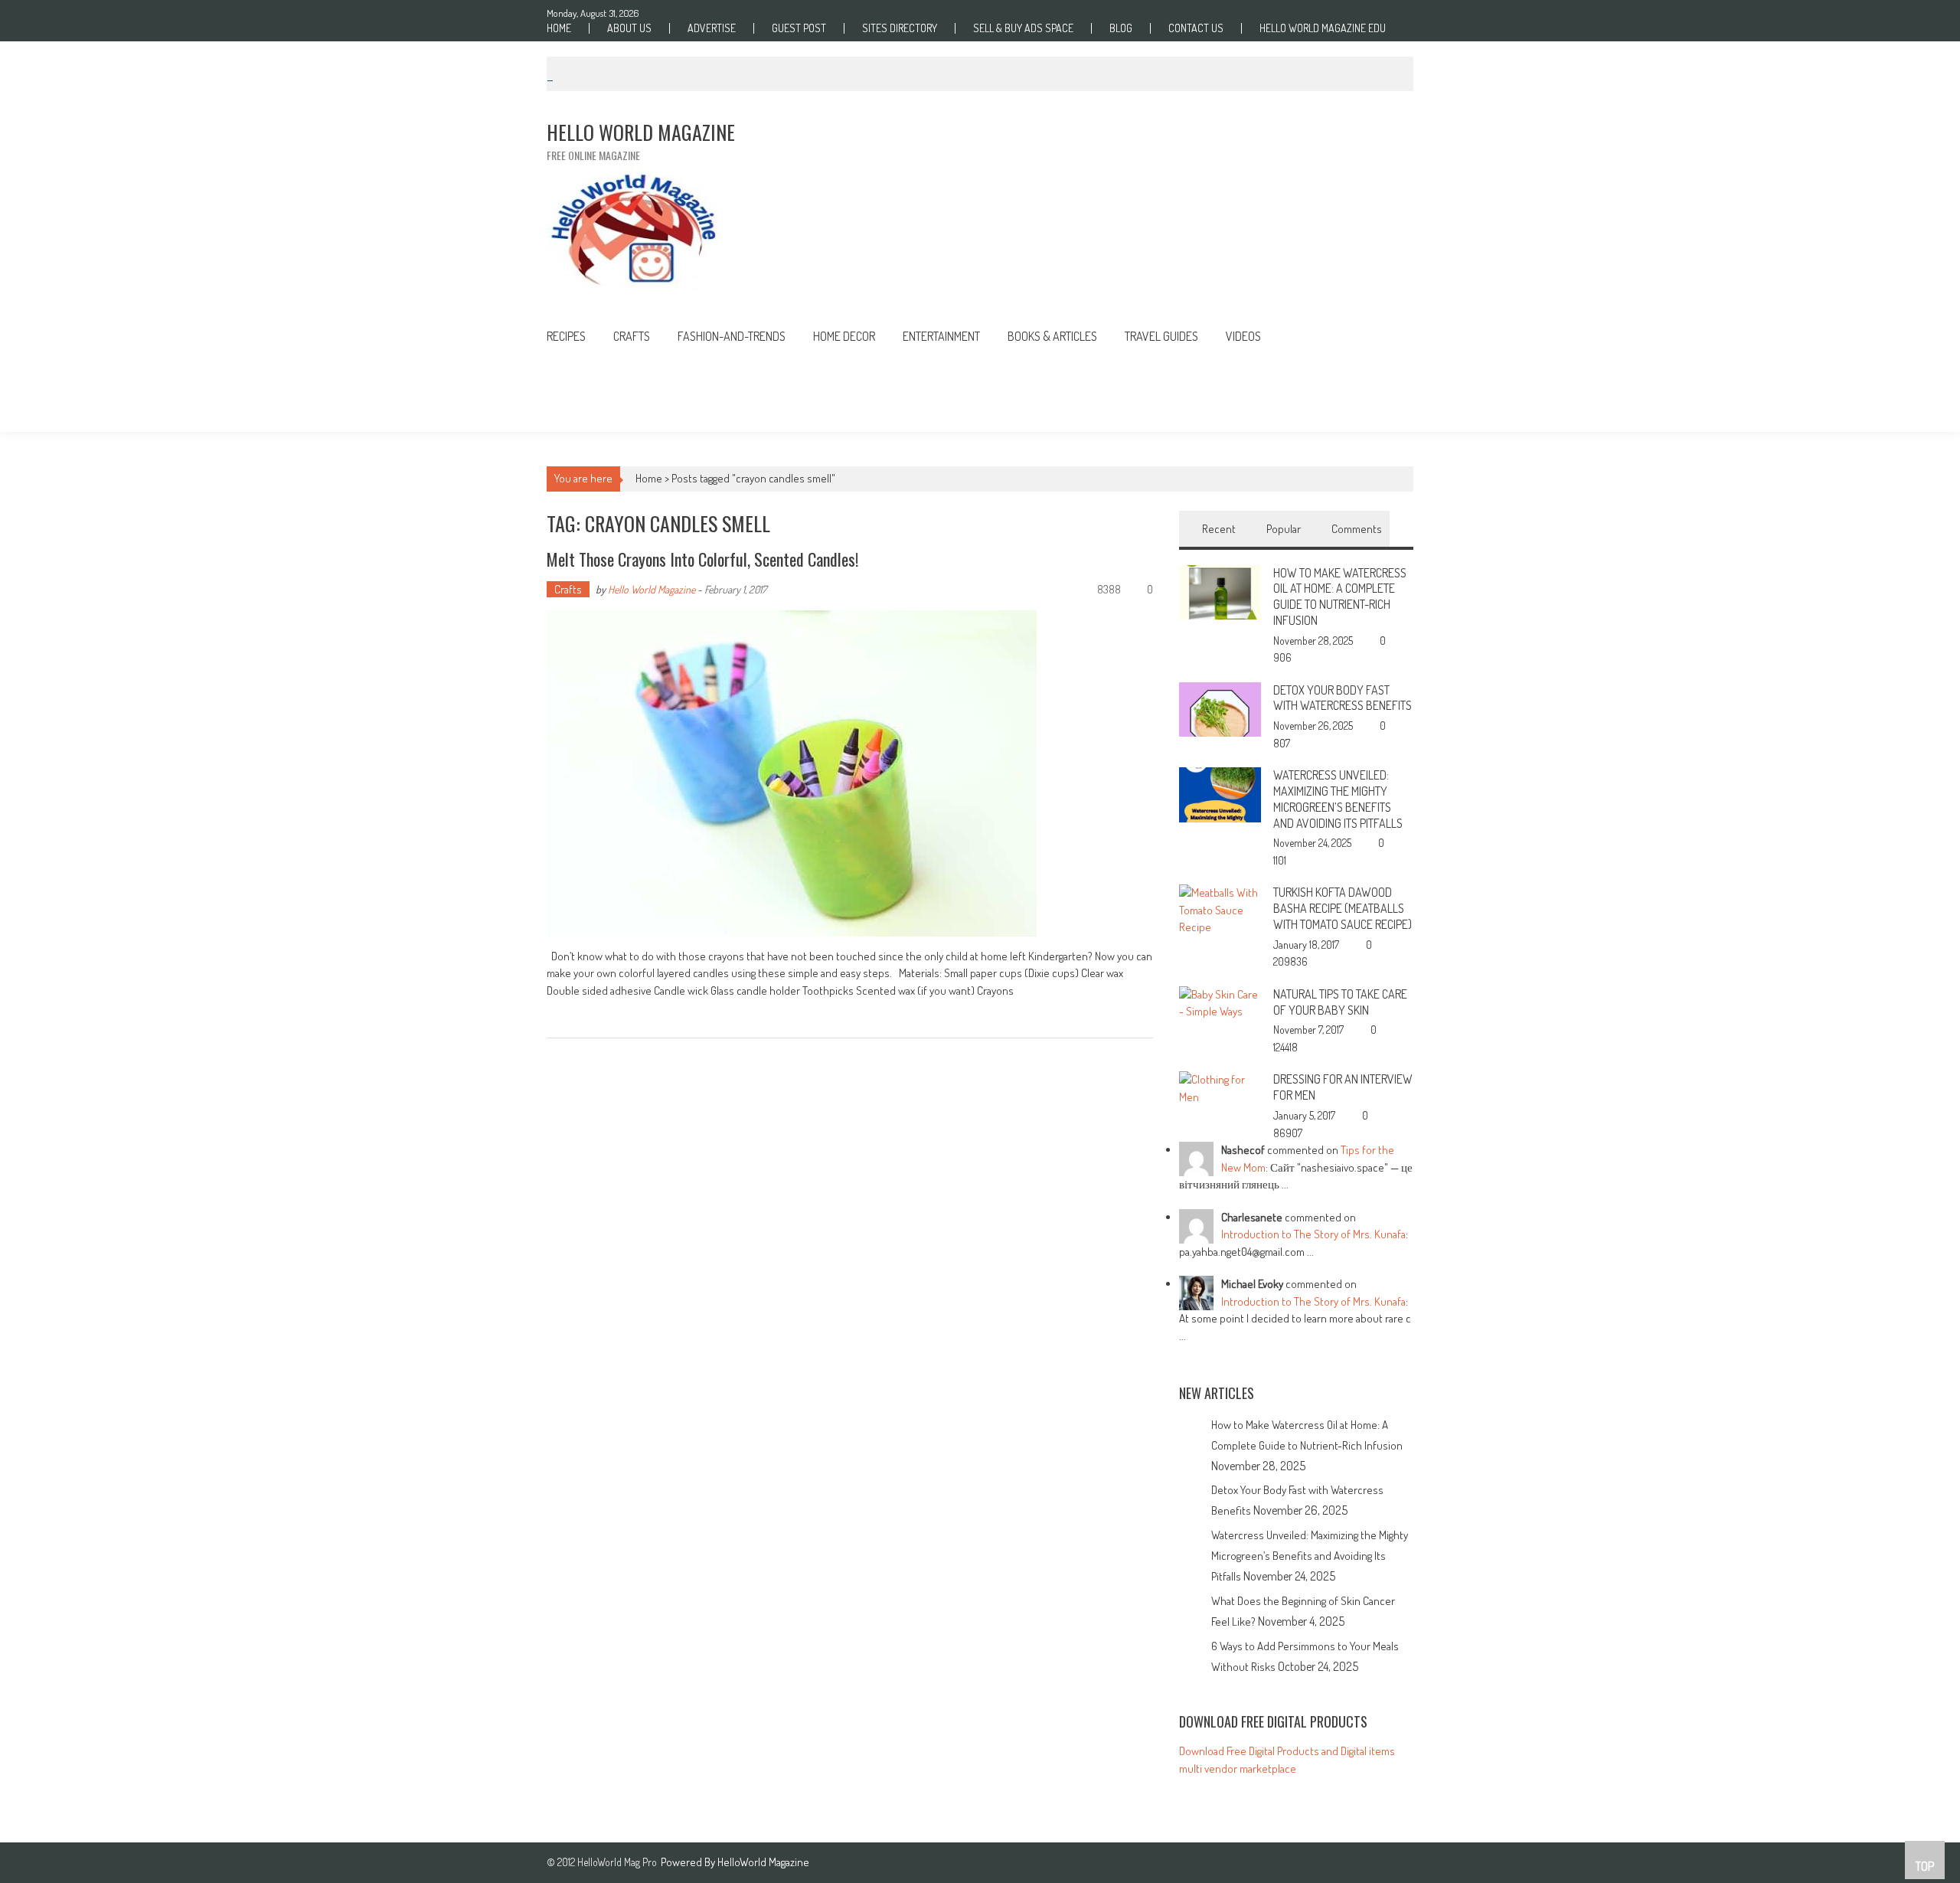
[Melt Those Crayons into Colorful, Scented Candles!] (850, 773)
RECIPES (566, 336)
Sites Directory (900, 28)
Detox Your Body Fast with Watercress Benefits (1343, 698)
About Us (629, 28)
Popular (1284, 529)
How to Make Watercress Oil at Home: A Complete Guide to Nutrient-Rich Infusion (1340, 597)
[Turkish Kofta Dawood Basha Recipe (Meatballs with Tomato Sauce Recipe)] (1220, 909)
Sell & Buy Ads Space (1023, 28)
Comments (1357, 529)
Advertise (712, 28)
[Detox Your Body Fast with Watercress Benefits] (1220, 708)
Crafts (632, 336)
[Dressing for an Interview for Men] (1220, 1088)
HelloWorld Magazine (763, 1862)
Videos (1243, 336)
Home (559, 28)
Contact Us (1196, 28)
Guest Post (799, 28)
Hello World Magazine (652, 589)
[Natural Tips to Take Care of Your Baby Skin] (1220, 1002)
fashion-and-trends (732, 336)
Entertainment (941, 336)
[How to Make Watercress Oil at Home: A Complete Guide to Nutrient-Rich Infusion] (1220, 591)
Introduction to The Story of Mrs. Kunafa (1313, 1234)
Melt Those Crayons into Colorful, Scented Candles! (702, 559)
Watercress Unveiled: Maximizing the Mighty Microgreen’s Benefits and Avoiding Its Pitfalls (1338, 799)
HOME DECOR (844, 336)
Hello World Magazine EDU (1323, 28)
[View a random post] (1390, 338)
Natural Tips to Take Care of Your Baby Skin (1340, 1002)
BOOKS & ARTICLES (1052, 336)
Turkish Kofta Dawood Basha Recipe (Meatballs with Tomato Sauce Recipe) (1343, 908)
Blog (1121, 28)
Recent (1219, 529)
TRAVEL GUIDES (1161, 336)
